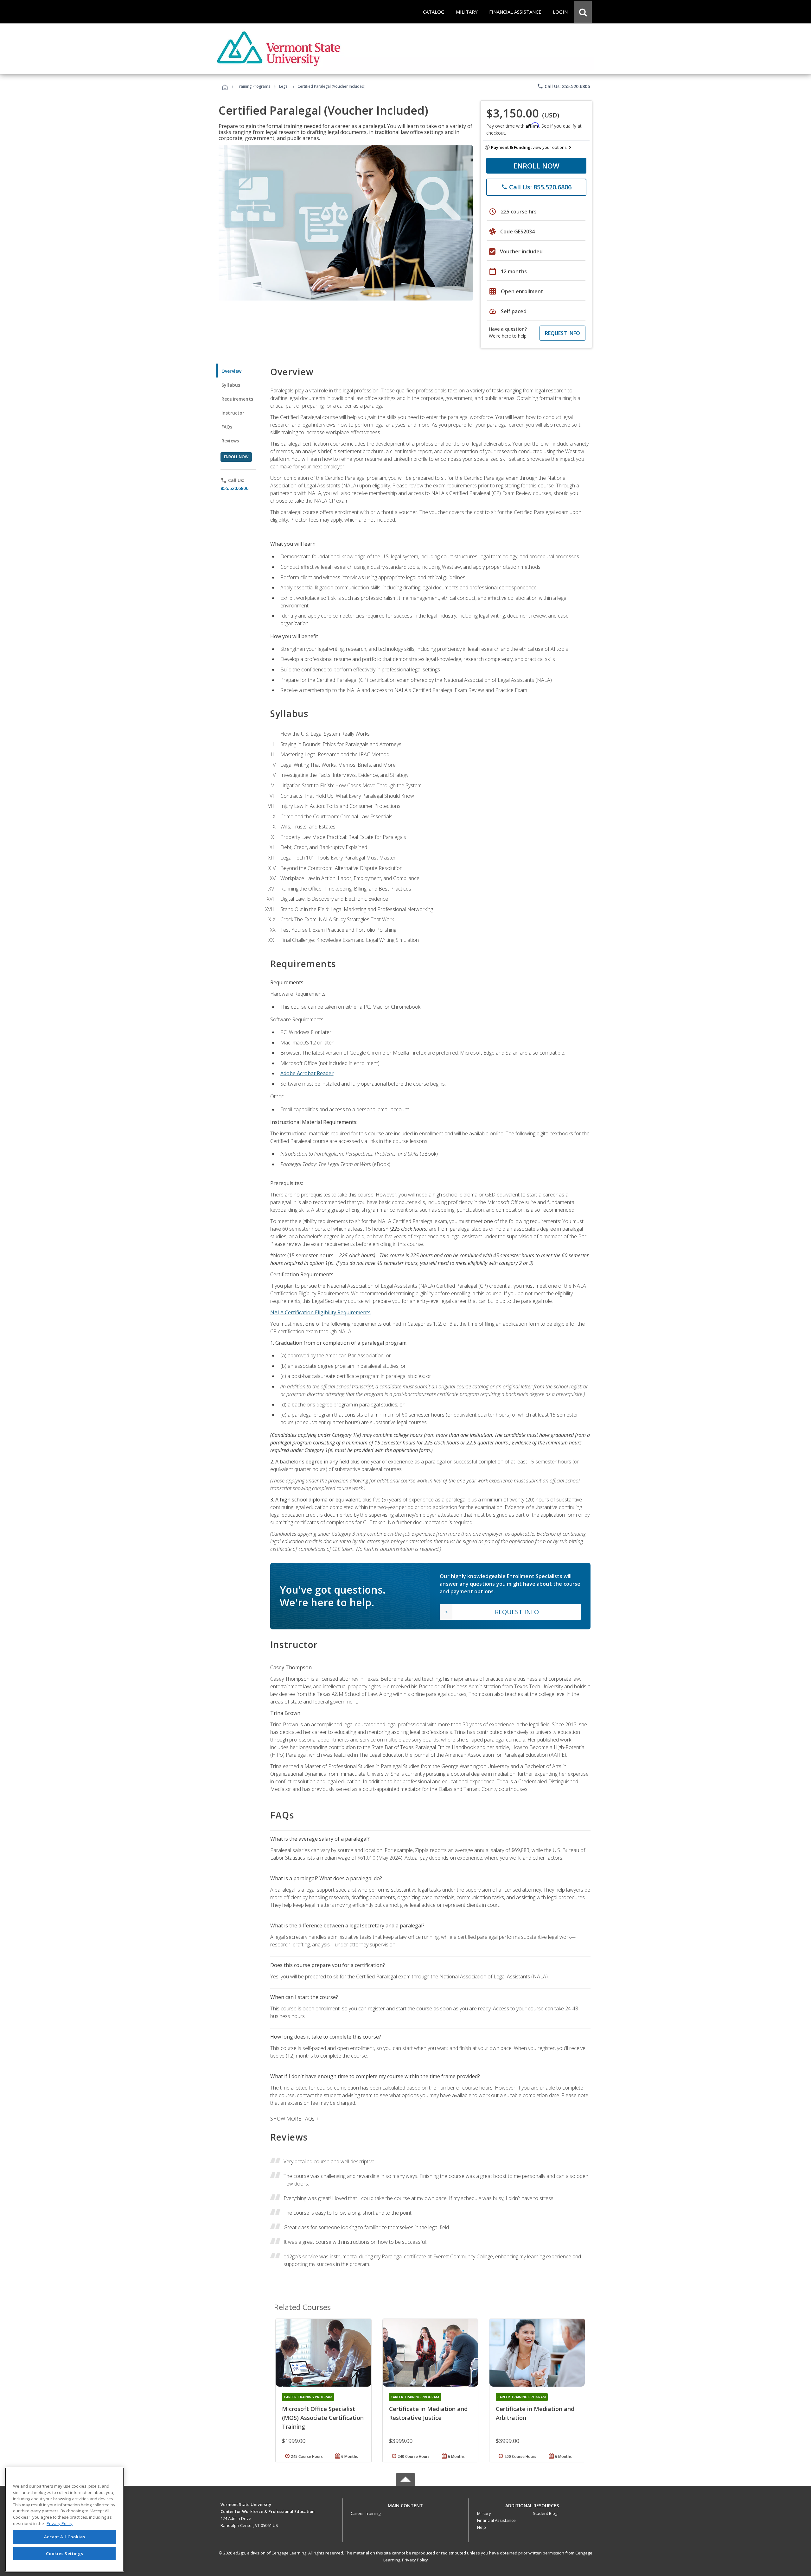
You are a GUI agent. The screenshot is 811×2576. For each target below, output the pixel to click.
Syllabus (231, 385)
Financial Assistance (496, 2520)
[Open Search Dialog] (583, 12)
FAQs (227, 427)
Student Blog (545, 2513)
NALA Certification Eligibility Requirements (320, 1312)
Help (482, 2527)
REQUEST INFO (562, 333)
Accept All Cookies (65, 2537)
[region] (64, 2520)
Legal (284, 86)
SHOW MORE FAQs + (294, 2119)
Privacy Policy (415, 2560)
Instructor (233, 413)
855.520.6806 (234, 488)
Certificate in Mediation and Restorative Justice (428, 2413)
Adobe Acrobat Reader (307, 1073)
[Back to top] (405, 2504)
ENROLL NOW (536, 166)
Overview (231, 371)
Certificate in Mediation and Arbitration (535, 2413)
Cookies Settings (65, 2553)
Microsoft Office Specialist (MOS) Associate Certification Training (323, 2418)
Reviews (230, 441)
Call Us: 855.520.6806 (563, 86)
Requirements (237, 399)
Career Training (366, 2513)
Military (484, 2513)
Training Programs (254, 86)
